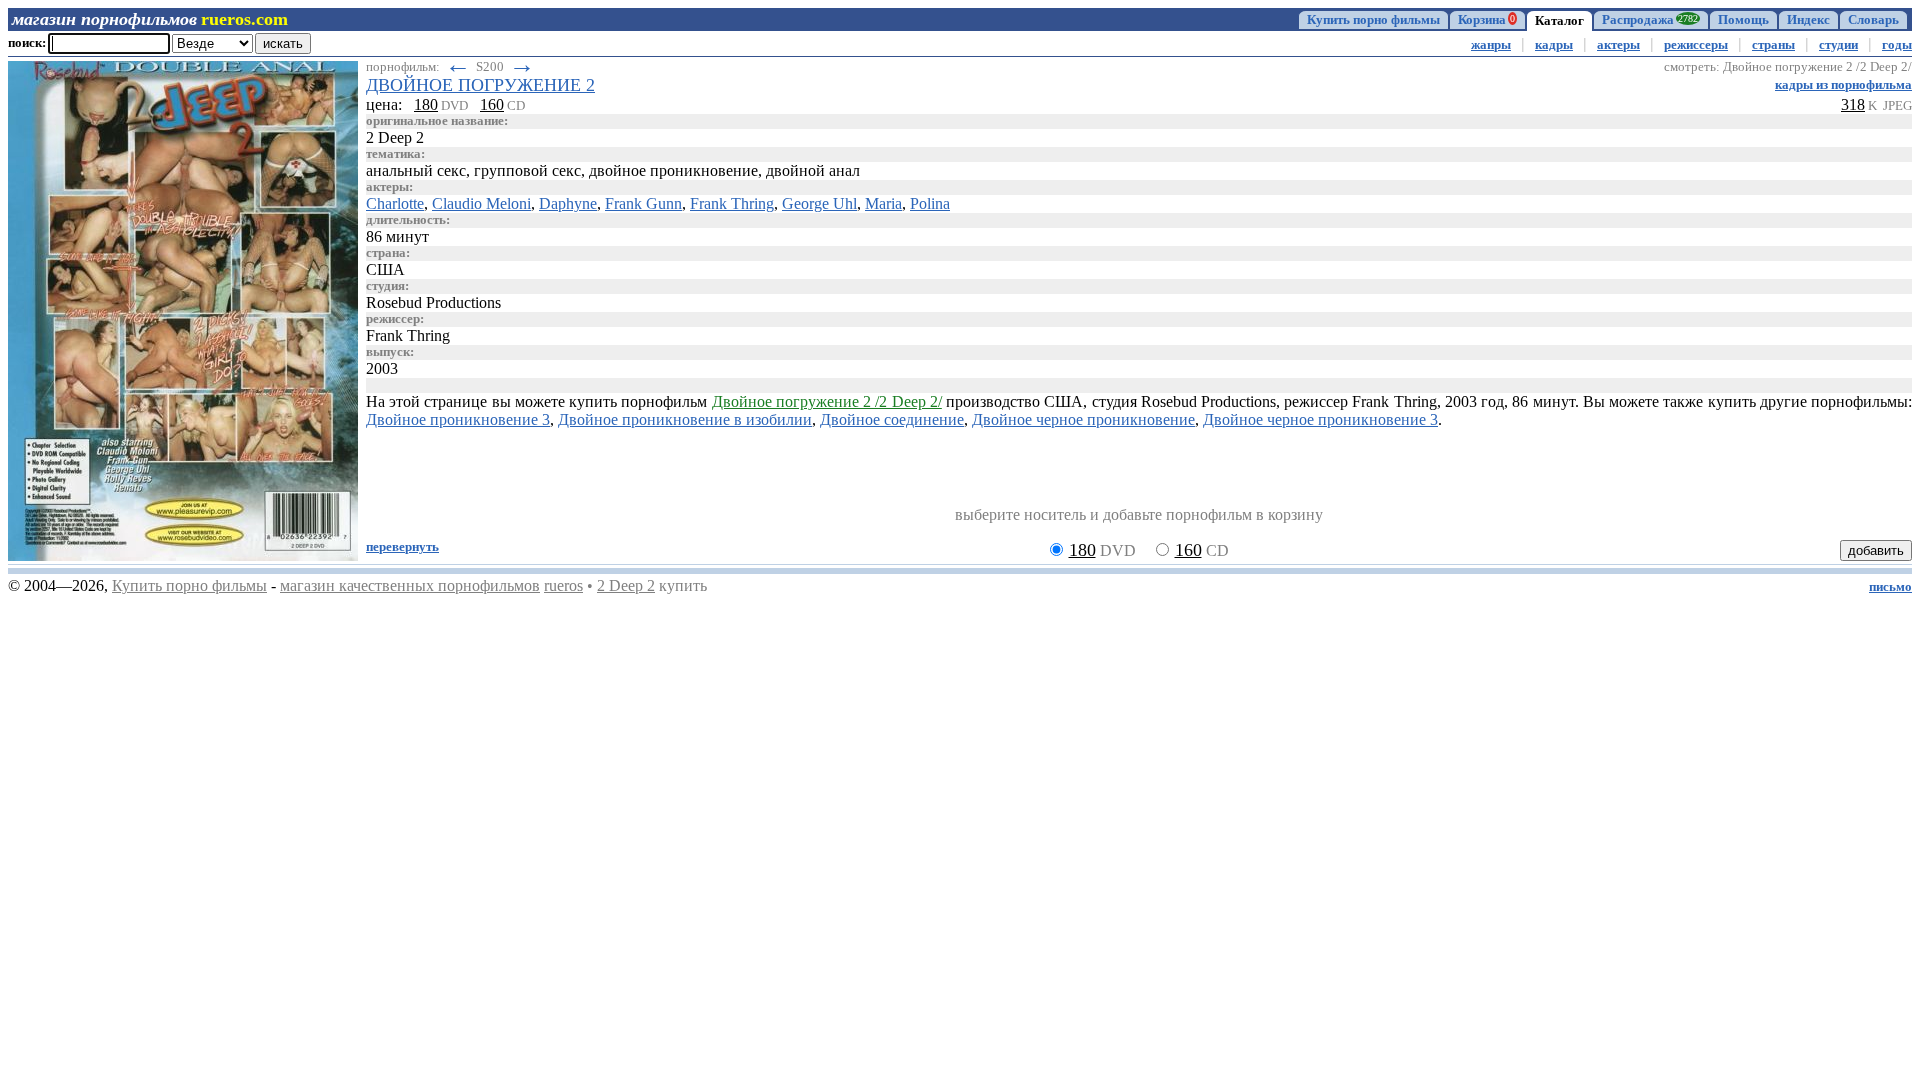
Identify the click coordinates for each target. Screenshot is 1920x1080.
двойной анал (813, 170)
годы (1897, 45)
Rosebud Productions (433, 302)
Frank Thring (732, 203)
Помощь (1743, 20)
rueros (563, 585)
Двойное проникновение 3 (458, 419)
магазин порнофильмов (104, 19)
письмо (1890, 587)
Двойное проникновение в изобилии (685, 419)
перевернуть (402, 547)
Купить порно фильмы (1373, 20)
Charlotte (395, 203)
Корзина (1486, 20)
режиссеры (1696, 45)
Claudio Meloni (481, 203)
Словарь (1873, 20)
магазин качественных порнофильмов (410, 585)
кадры (1554, 45)
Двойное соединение (892, 419)
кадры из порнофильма (1843, 85)
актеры (1618, 45)
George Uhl (819, 203)
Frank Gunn (643, 203)
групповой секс (527, 170)
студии (1838, 45)
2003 (382, 368)
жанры (1491, 45)
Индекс (1808, 20)
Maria (883, 203)
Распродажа (1650, 20)
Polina (930, 203)
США (385, 269)
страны (1773, 45)
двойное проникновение (673, 170)
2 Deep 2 (626, 585)
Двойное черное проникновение (1083, 419)
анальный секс (416, 170)
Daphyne (568, 203)
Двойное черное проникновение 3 (1320, 419)
